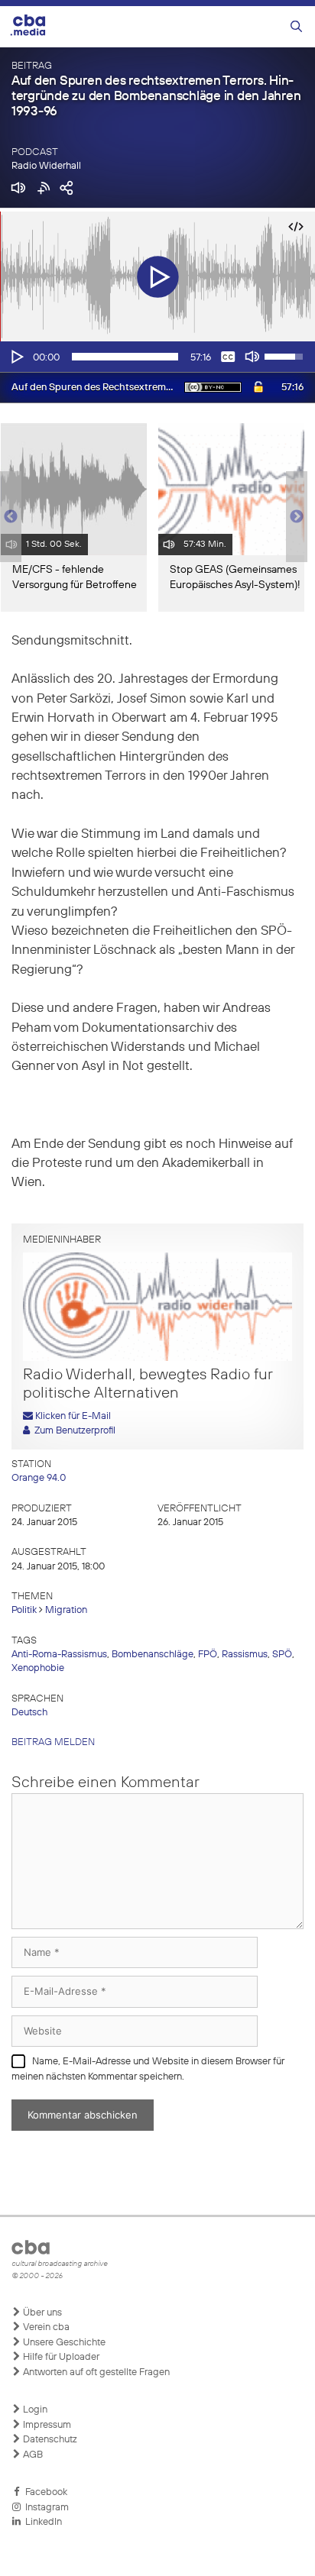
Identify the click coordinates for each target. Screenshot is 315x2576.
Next (297, 517)
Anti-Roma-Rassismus (59, 1655)
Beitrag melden (53, 1742)
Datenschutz (49, 2440)
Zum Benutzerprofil (73, 1431)
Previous (8, 517)
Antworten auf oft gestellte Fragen (95, 2372)
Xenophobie (38, 1668)
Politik (24, 1610)
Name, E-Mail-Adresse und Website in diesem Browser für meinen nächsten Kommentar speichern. (148, 2069)
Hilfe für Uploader (60, 2357)
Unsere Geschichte (63, 2343)
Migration (66, 1610)
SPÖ (282, 1655)
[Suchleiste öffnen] (296, 27)
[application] (157, 357)
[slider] (125, 357)
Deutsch (29, 1713)
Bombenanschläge (153, 1655)
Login (34, 2410)
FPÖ (208, 1655)
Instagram (45, 2508)
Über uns (41, 2313)
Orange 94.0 (39, 1478)
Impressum (46, 2425)
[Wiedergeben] (16, 357)
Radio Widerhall (46, 166)
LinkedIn (41, 2522)
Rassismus (245, 1655)
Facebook (44, 2492)
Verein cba (45, 2327)
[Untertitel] (228, 357)
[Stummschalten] (252, 357)
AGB (32, 2455)
